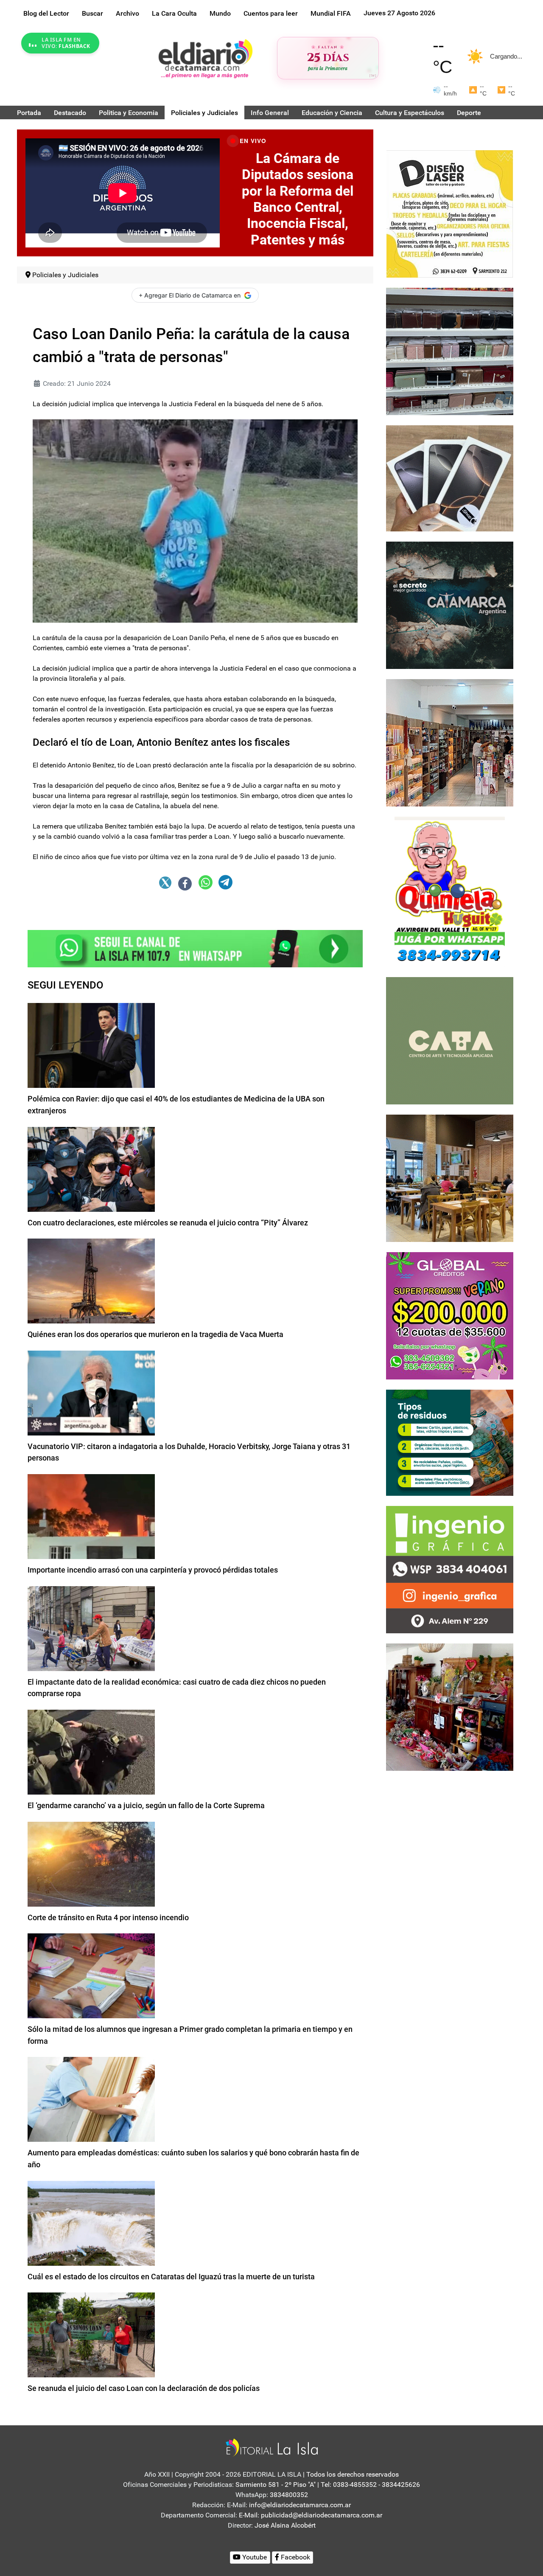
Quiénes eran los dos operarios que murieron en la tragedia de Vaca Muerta (155, 1334)
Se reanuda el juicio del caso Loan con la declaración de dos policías (144, 2388)
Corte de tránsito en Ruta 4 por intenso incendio (108, 1917)
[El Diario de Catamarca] (205, 58)
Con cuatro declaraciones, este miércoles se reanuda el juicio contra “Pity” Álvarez (168, 1223)
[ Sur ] (373, 75)
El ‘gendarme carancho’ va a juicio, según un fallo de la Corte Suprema (146, 1805)
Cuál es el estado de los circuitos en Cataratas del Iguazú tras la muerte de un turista (171, 2277)
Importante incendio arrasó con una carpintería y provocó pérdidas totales (153, 1570)
